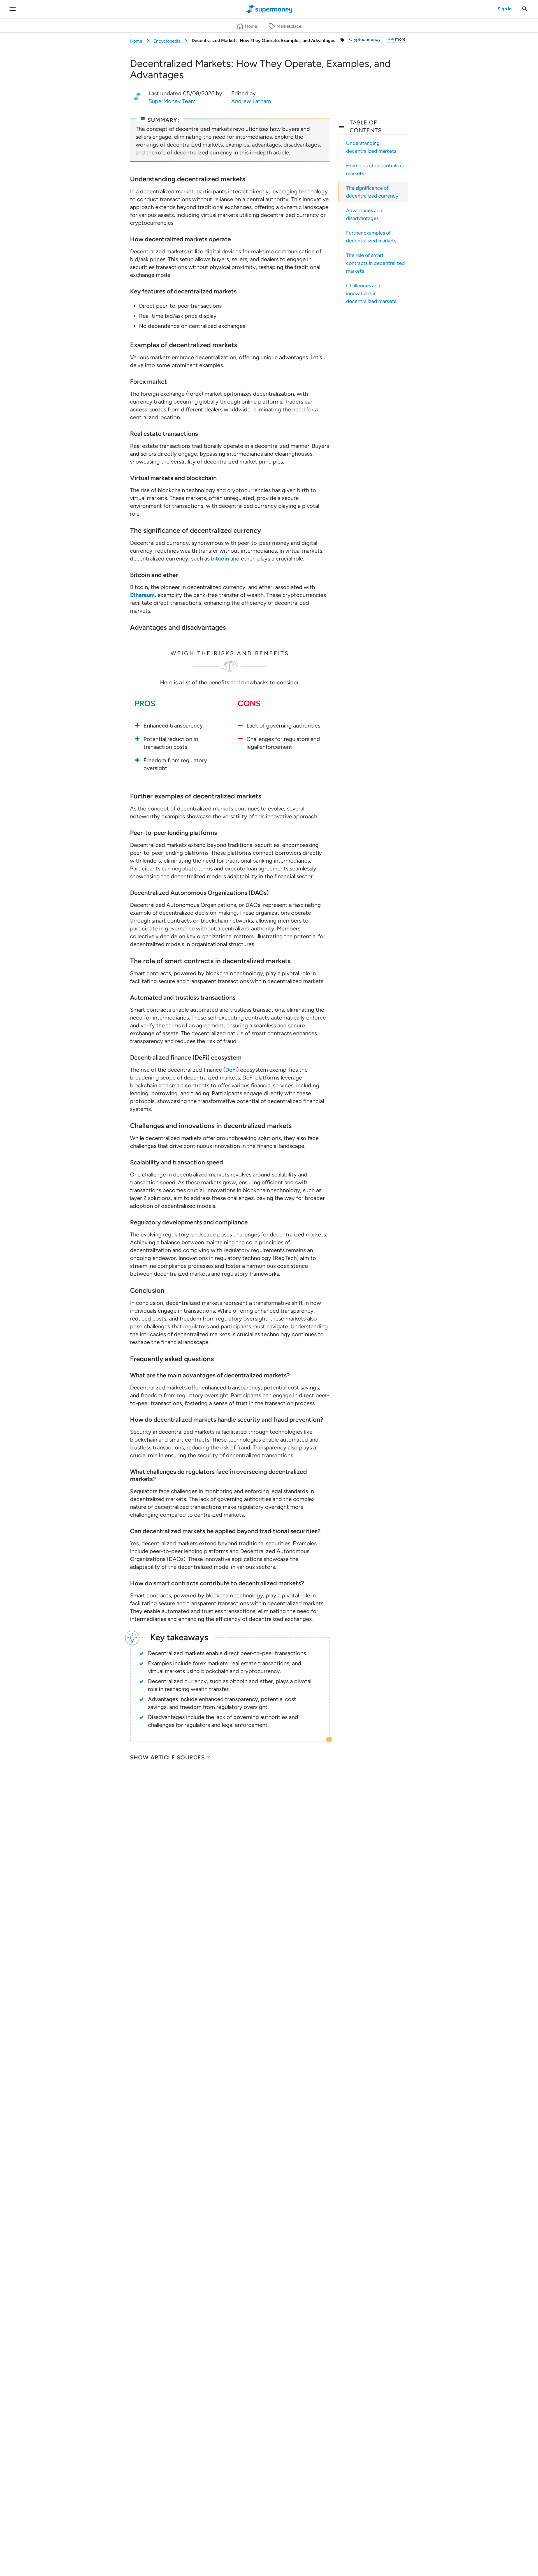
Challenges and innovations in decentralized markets (371, 293)
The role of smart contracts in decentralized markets (375, 263)
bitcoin (220, 559)
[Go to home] (269, 9)
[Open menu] (13, 9)
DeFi (231, 1070)
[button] (396, 39)
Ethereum (142, 595)
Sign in (505, 9)
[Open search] (525, 9)
